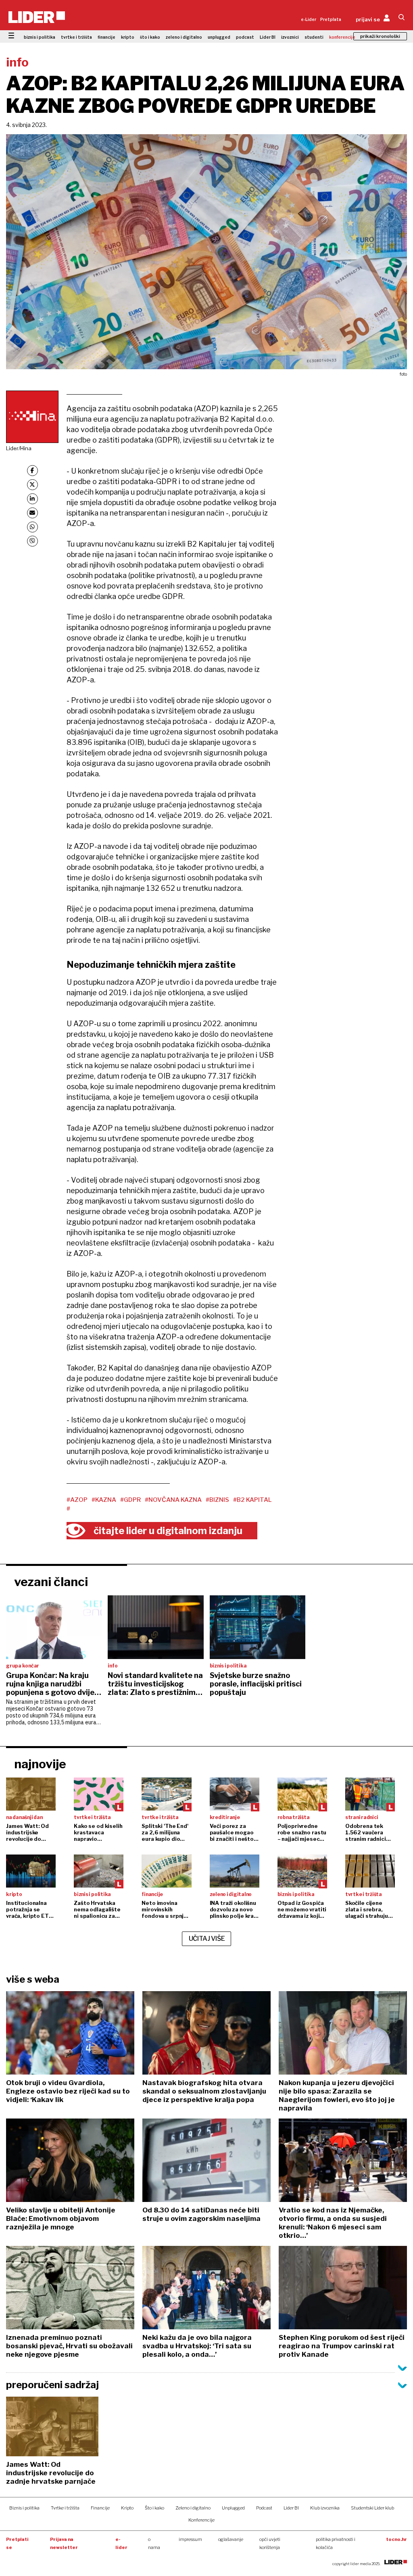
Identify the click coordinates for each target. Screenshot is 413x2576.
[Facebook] (32, 471)
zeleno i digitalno (184, 37)
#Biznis (217, 1500)
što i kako (150, 37)
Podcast (264, 2508)
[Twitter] (32, 485)
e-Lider (309, 19)
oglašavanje (231, 2539)
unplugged (219, 37)
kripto (128, 37)
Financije (100, 2508)
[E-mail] (32, 513)
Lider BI (268, 37)
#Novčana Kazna (173, 1500)
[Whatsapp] (32, 527)
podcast (245, 37)
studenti (314, 37)
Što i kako (154, 2508)
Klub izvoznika (325, 2508)
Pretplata (331, 19)
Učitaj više (207, 1939)
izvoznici (290, 37)
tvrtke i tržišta (76, 37)
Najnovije (40, 1764)
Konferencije (201, 2520)
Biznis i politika (24, 2508)
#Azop (77, 1500)
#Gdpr (130, 1500)
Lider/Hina (19, 448)
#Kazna (104, 1500)
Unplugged (233, 2508)
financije (106, 37)
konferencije (342, 37)
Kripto (127, 2508)
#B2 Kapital (252, 1500)
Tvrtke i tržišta (65, 2508)
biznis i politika (40, 37)
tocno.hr (396, 2539)
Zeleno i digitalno (193, 2508)
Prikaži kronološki (380, 36)
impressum (190, 2539)
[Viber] (32, 541)
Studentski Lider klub (372, 2508)
